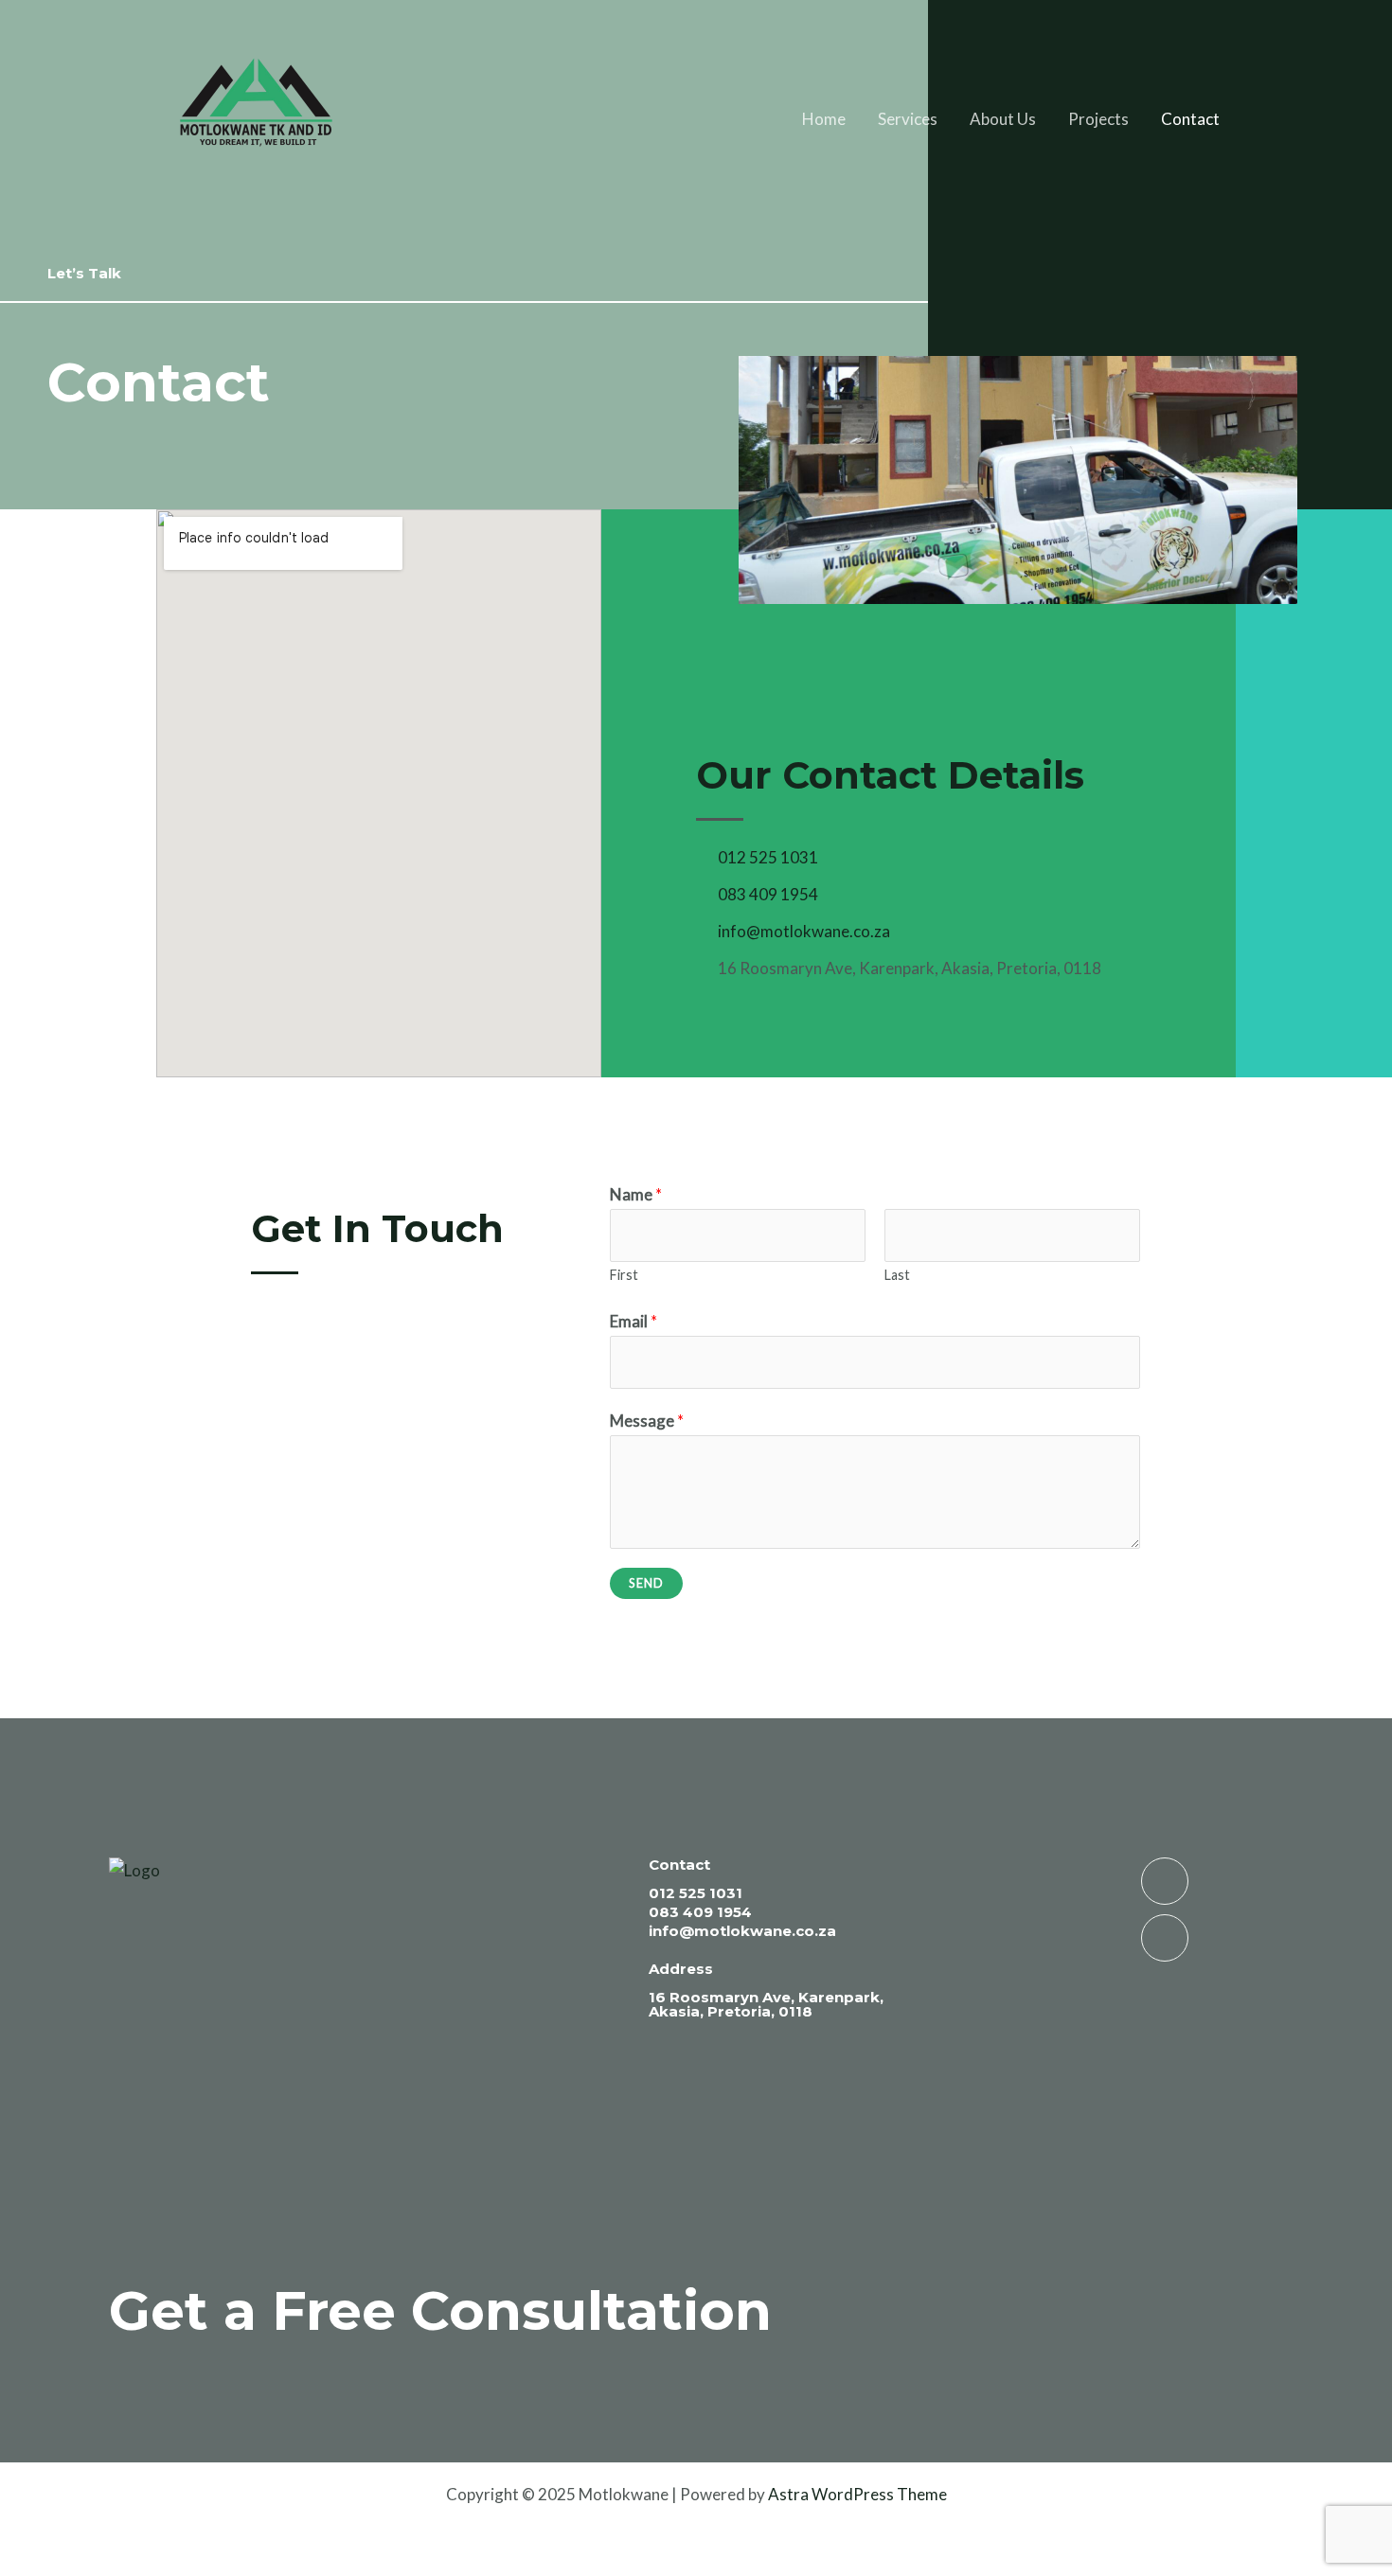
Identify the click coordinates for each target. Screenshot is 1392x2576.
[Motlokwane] (259, 117)
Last (897, 1275)
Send (646, 1583)
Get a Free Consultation (440, 2310)
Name (636, 1194)
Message (647, 1421)
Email (634, 1321)
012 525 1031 (696, 1893)
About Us (1003, 119)
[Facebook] (1165, 1938)
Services (908, 119)
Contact (1190, 119)
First (624, 1275)
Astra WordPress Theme (857, 2494)
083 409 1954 (700, 1912)
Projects (1098, 119)
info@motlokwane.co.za (742, 1931)
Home (824, 119)
